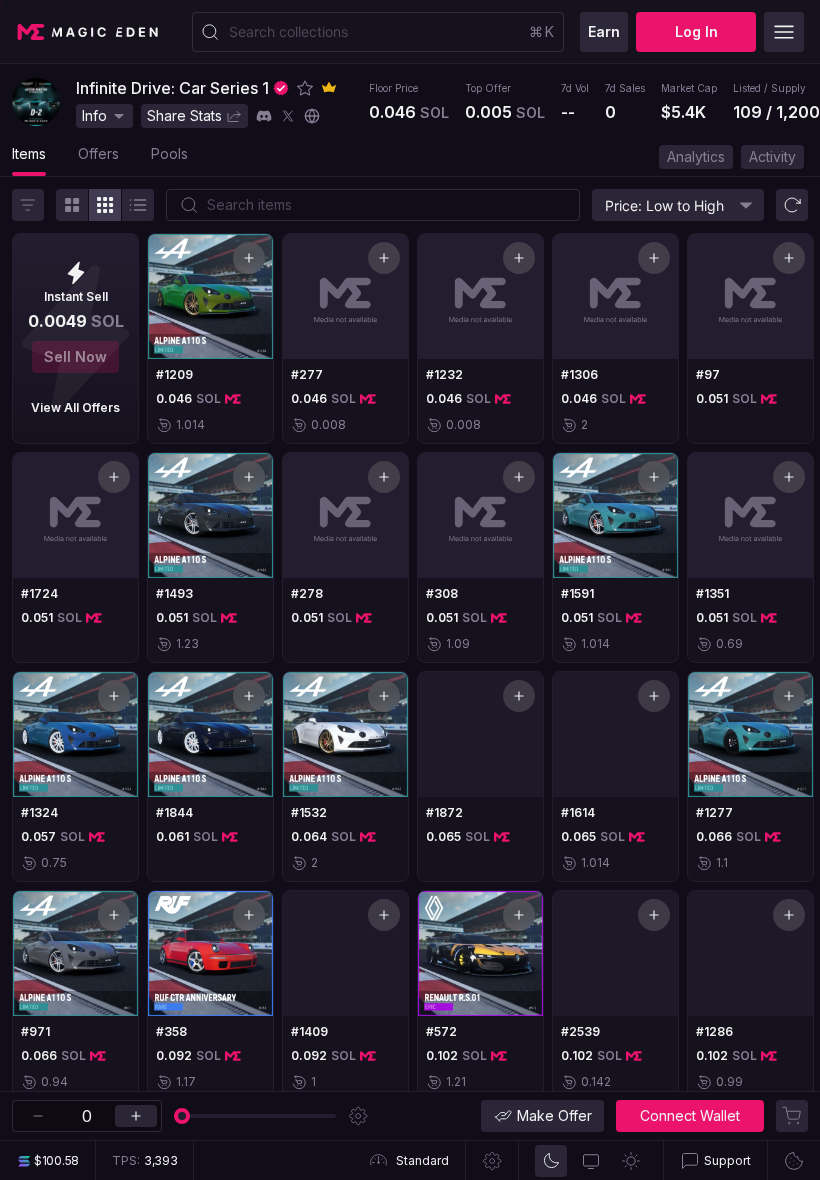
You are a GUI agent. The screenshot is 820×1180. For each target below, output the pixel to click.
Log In (696, 31)
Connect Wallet (690, 1115)
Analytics (696, 156)
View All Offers (75, 407)
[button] (305, 88)
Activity (772, 156)
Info (94, 115)
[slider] (182, 1116)
